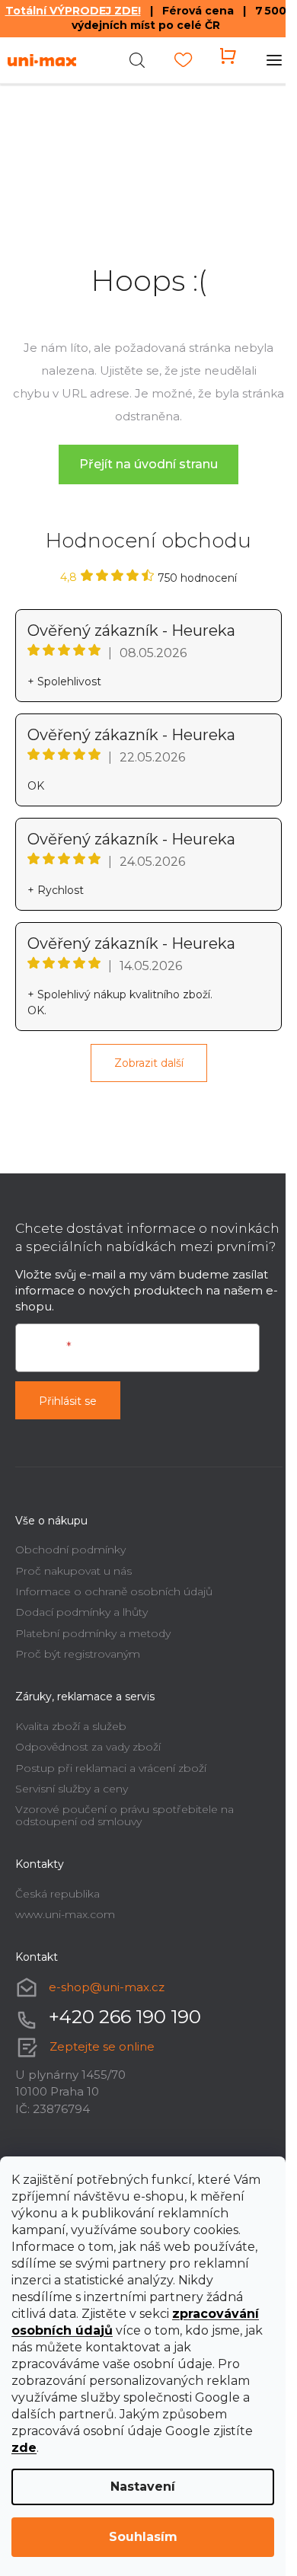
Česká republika (57, 1894)
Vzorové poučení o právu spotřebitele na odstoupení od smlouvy (125, 1815)
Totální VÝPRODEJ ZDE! (73, 11)
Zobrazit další (149, 1063)
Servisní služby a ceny (72, 1789)
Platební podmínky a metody (93, 1633)
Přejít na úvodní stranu (148, 464)
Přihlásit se (68, 1401)
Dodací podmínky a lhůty (81, 1612)
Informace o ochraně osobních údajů (114, 1591)
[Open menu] (274, 60)
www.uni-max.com (65, 1914)
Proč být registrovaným (78, 1654)
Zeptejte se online (102, 2046)
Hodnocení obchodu (148, 541)
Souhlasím (143, 2537)
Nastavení (143, 2487)
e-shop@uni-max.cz (107, 1987)
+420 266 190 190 (125, 2017)
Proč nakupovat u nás (73, 1571)
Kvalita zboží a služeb (71, 1726)
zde (24, 2448)
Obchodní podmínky (70, 1550)
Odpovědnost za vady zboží (88, 1747)
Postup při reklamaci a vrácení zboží (111, 1768)
